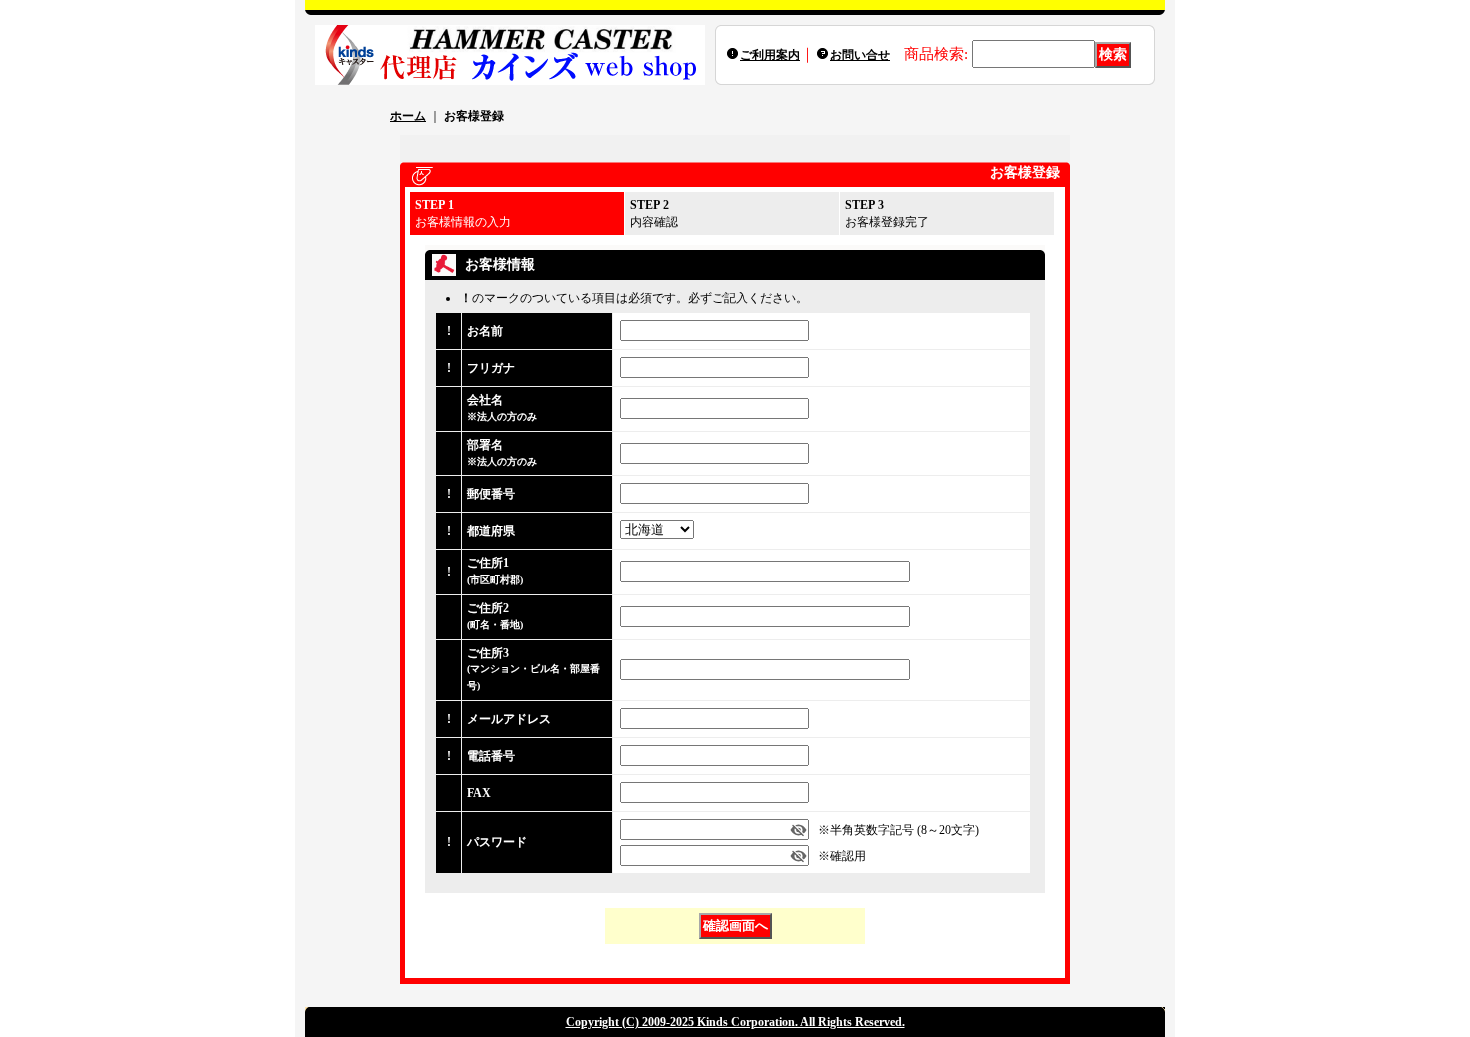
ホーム (408, 116)
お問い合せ (860, 55)
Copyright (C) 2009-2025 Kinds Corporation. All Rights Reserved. (735, 1022)
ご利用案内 (770, 55)
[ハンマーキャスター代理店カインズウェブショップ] (510, 55)
